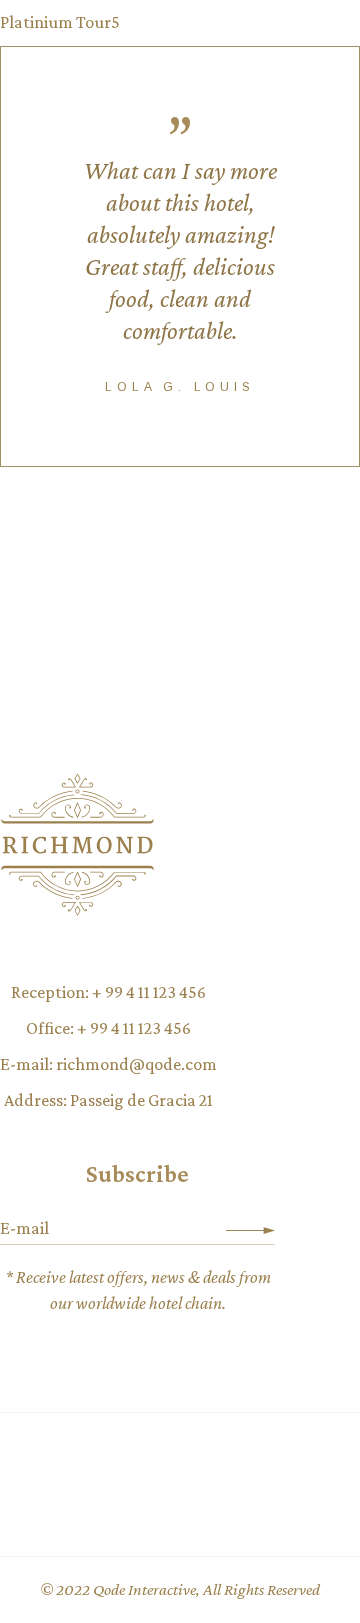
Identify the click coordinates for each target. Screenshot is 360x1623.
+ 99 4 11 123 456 (149, 992)
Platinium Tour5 (60, 22)
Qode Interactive (144, 1589)
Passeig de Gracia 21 (141, 1100)
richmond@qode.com (136, 1064)
